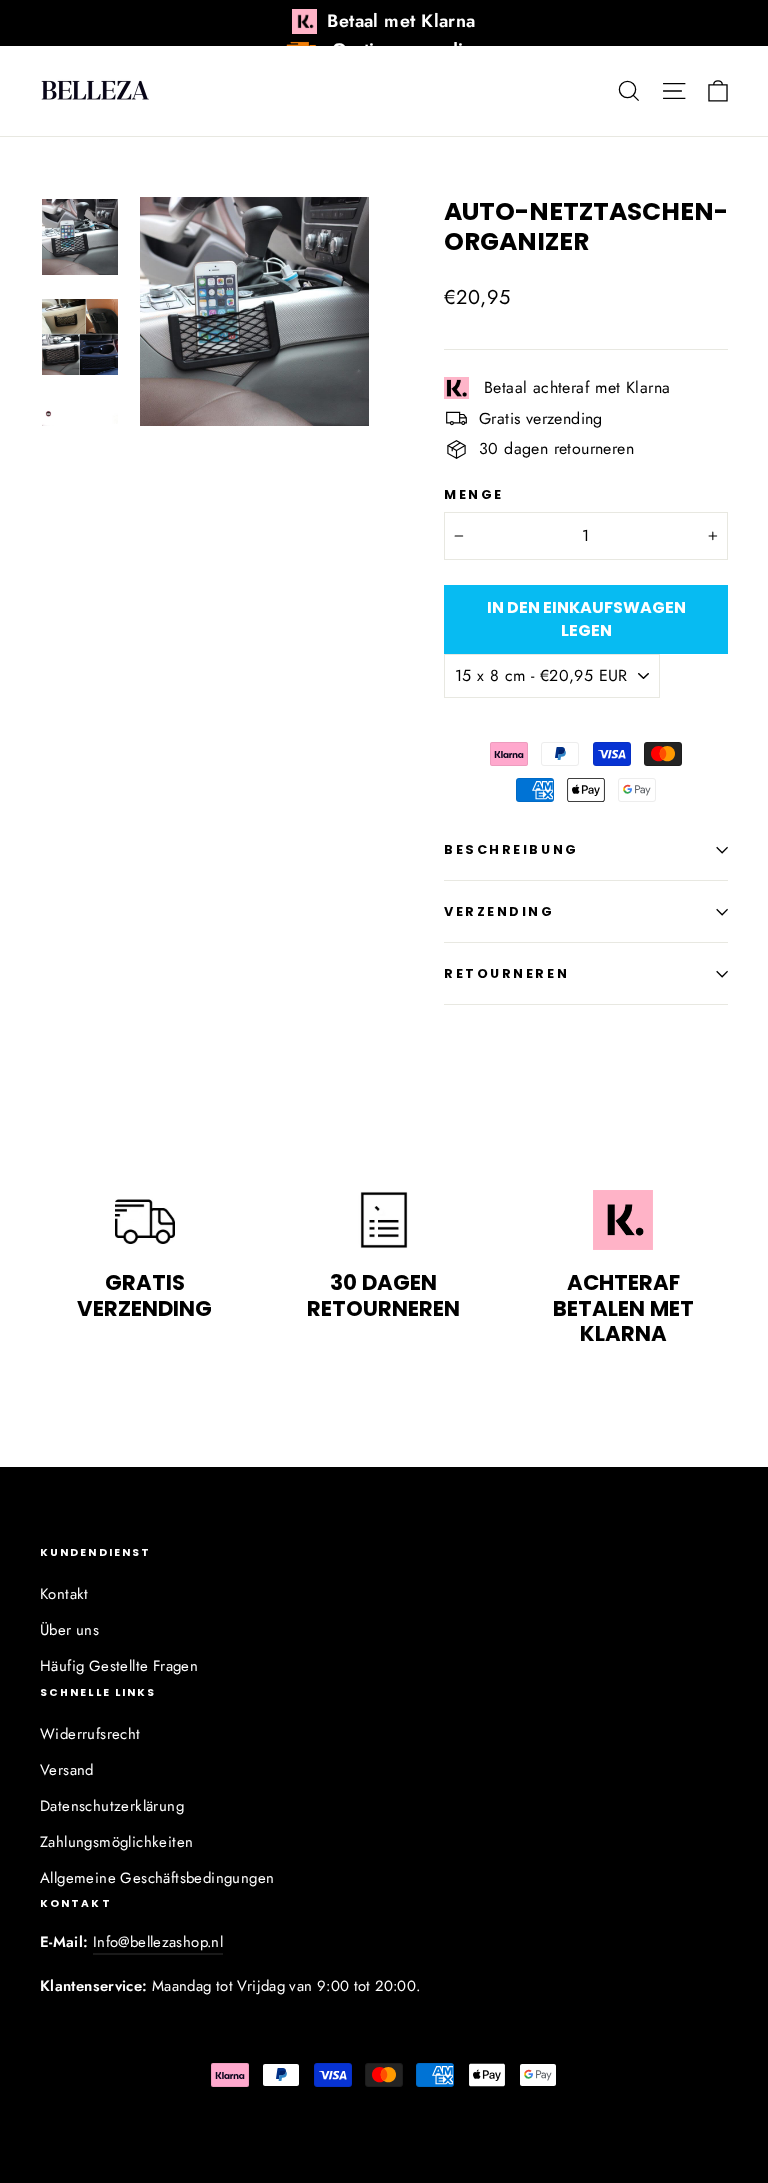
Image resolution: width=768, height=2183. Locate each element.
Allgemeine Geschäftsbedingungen (157, 1878)
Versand (67, 1770)
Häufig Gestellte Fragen (119, 1666)
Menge (474, 494)
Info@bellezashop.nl (158, 1942)
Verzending (499, 911)
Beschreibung (511, 849)
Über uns (69, 1630)
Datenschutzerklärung (112, 1806)
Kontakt (64, 1594)
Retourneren (506, 973)
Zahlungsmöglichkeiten (116, 1842)
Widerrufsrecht (90, 1734)
